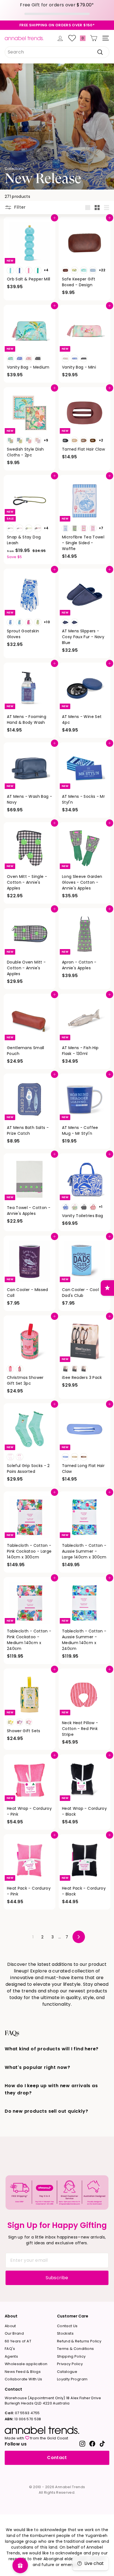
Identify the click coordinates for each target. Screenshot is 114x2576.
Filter (19, 207)
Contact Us (67, 2326)
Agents (11, 2356)
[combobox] (57, 52)
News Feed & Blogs (23, 2372)
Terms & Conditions (75, 2349)
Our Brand (14, 2333)
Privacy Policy (70, 2364)
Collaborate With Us (24, 2379)
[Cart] (94, 38)
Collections (14, 169)
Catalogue (67, 2372)
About (10, 2326)
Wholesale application (26, 2364)
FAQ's (10, 2349)
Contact (57, 2458)
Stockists (65, 2333)
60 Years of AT (18, 2341)
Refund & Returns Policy (79, 2341)
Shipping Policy (71, 2356)
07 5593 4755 (22, 2413)
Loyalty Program (72, 2379)
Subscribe (57, 2278)
